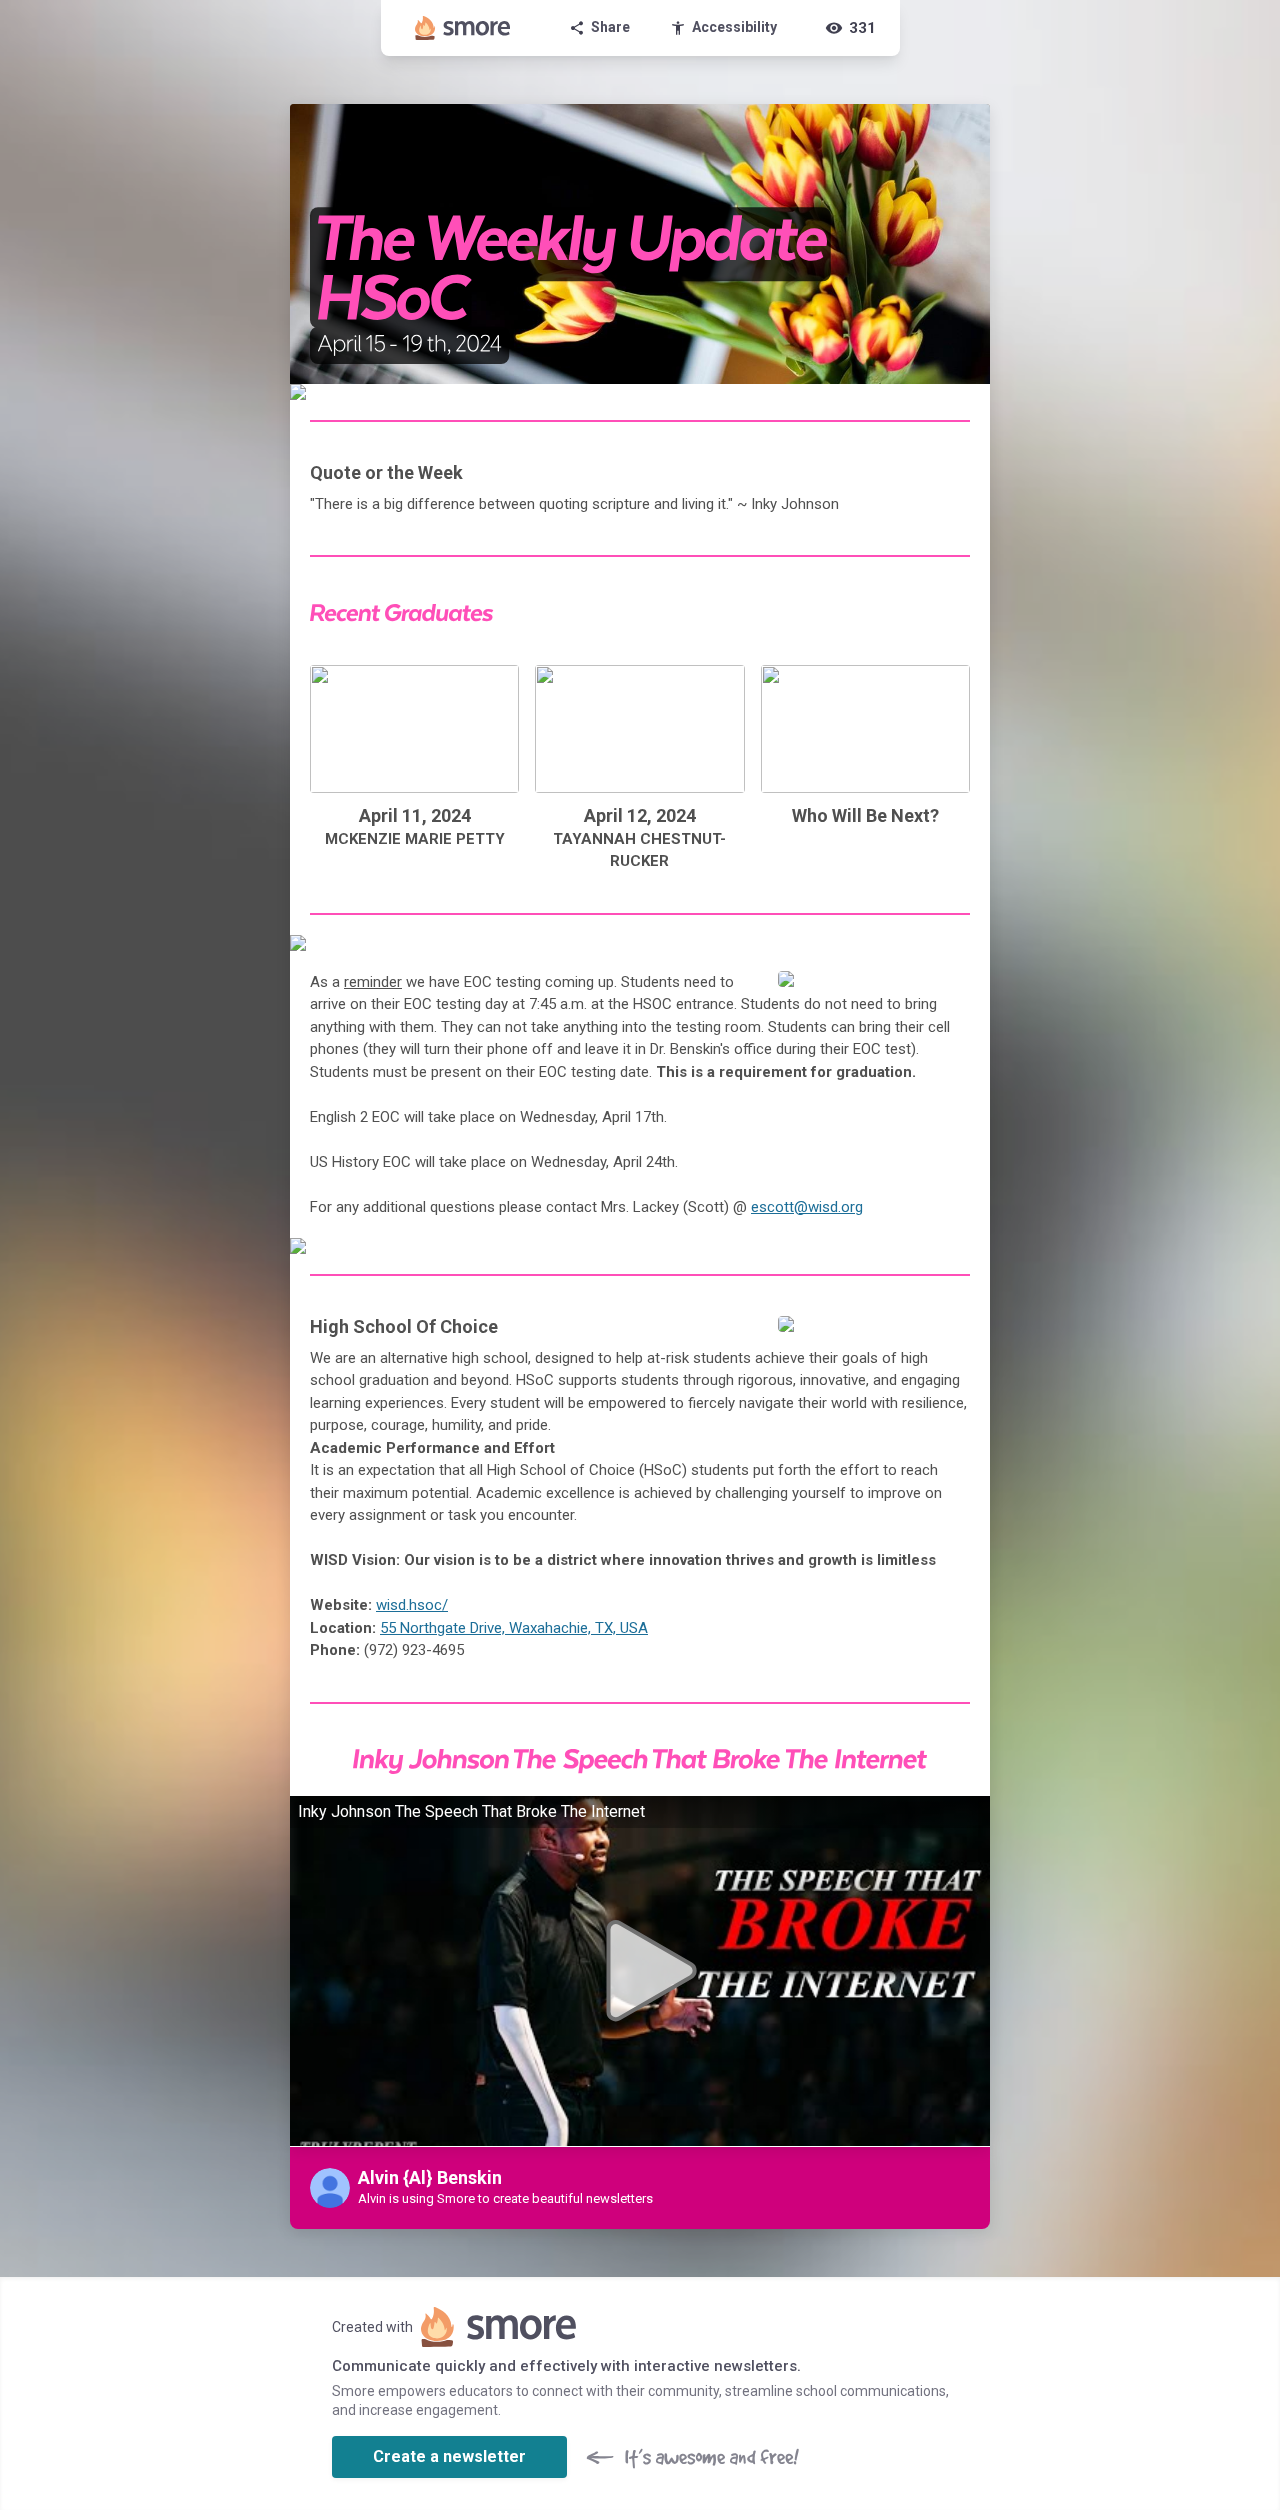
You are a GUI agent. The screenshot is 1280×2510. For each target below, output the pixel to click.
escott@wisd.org (807, 1207)
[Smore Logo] (463, 28)
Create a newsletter (449, 2456)
